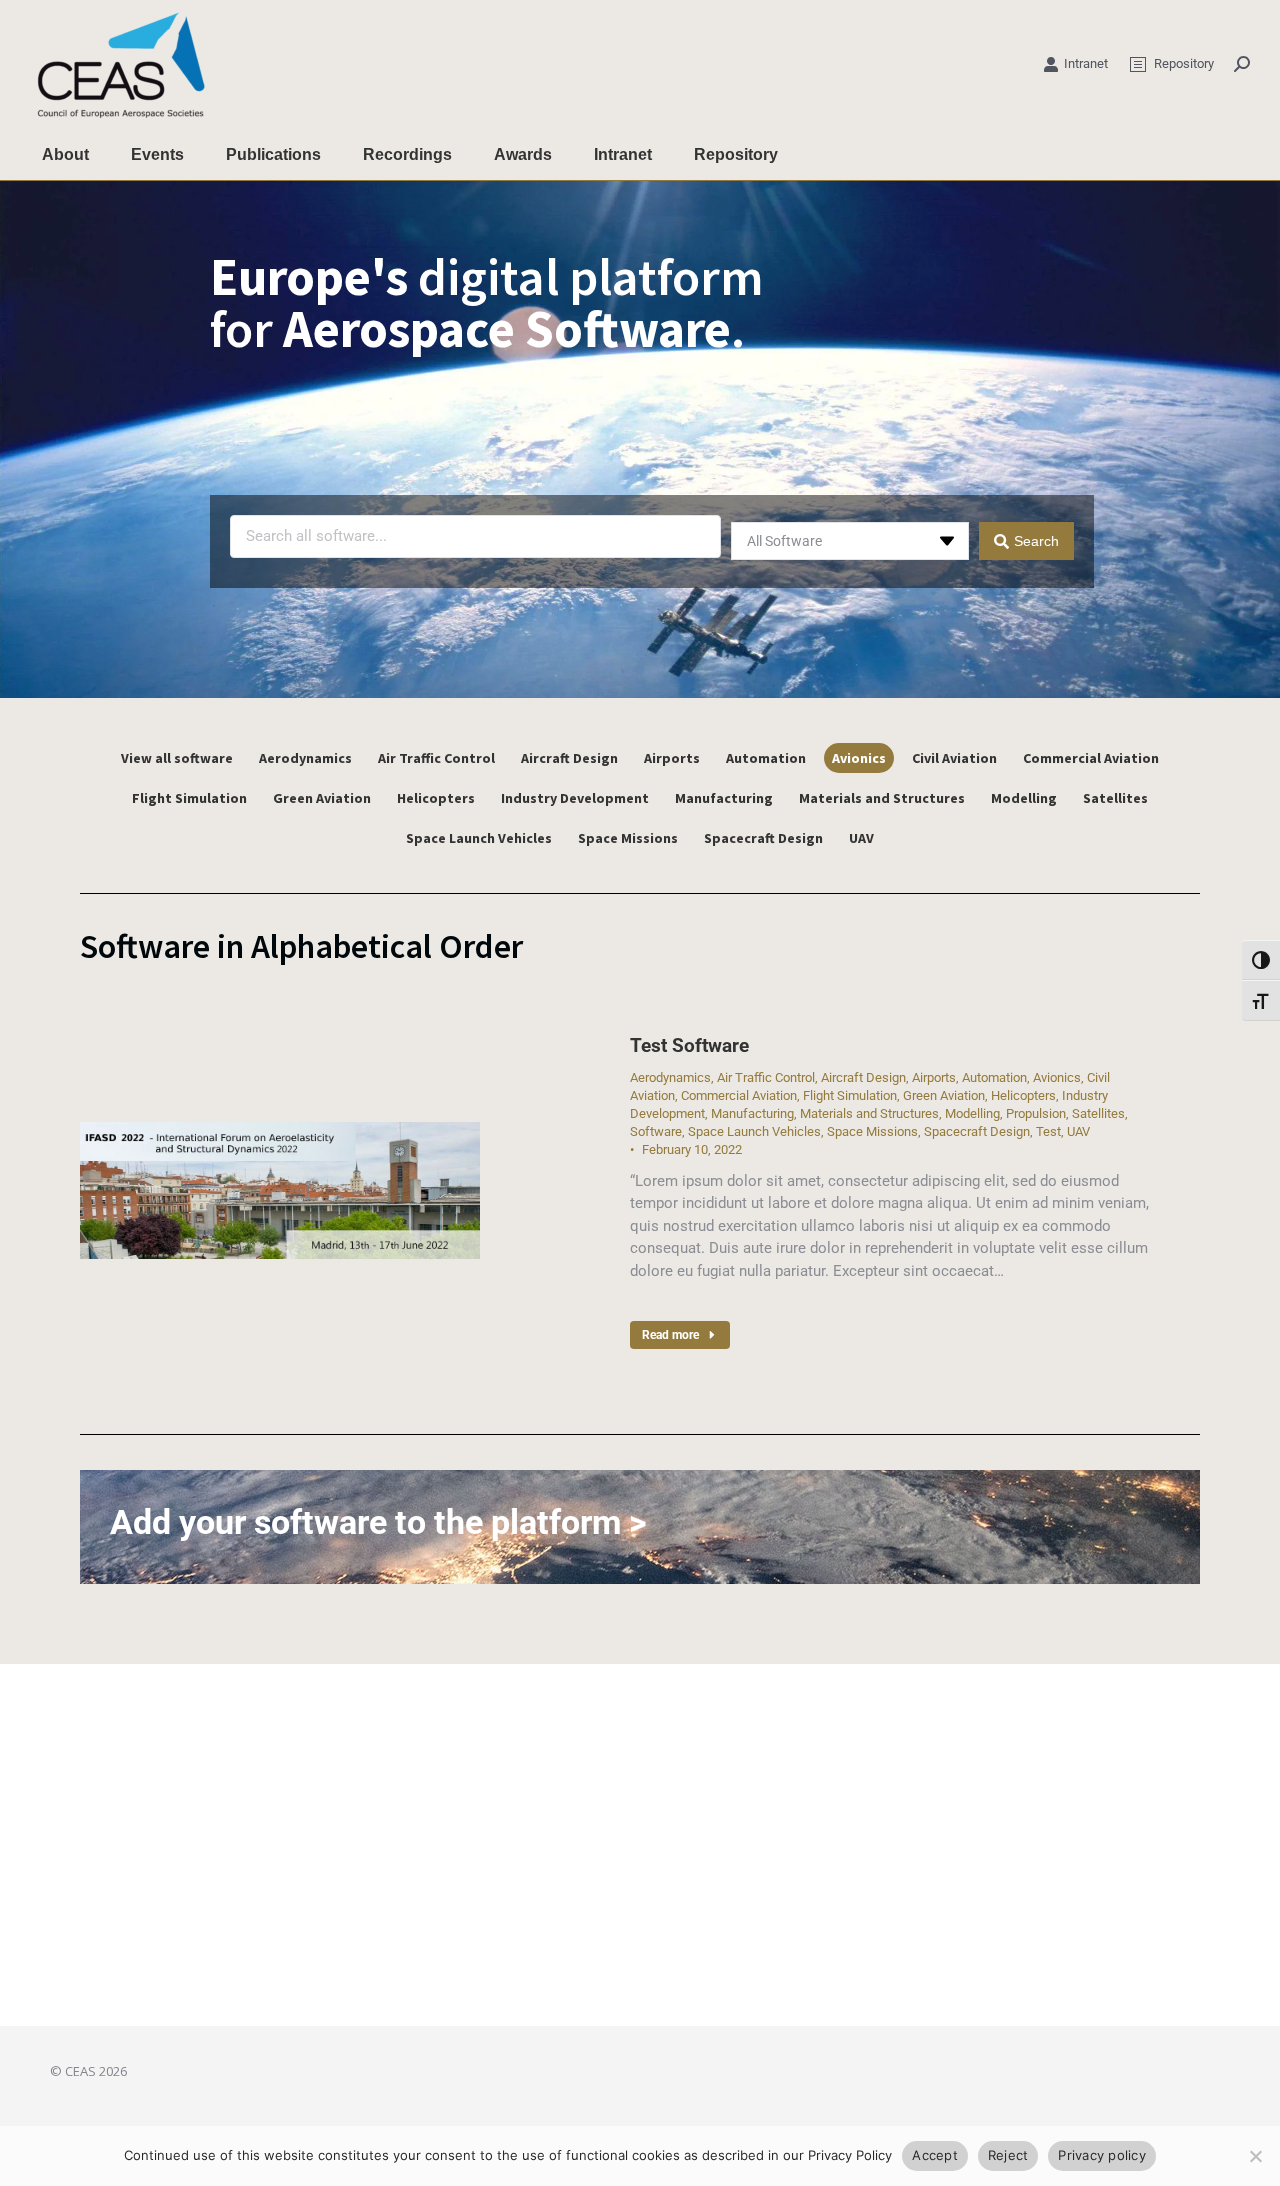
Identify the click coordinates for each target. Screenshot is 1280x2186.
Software (656, 1131)
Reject (1008, 2155)
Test (1048, 1131)
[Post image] (280, 1190)
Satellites (1115, 798)
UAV (861, 838)
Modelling (1024, 798)
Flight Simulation (189, 798)
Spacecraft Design (763, 838)
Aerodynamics (305, 758)
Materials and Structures (882, 798)
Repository (1184, 63)
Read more (670, 1335)
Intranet (1086, 63)
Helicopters (436, 798)
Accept (935, 2155)
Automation (766, 758)
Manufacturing (724, 798)
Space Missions (628, 838)
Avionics (859, 758)
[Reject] (1255, 2156)
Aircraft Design (569, 758)
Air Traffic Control (436, 758)
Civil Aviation (954, 758)
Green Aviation (322, 798)
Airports (672, 758)
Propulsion (1036, 1113)
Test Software (689, 1045)
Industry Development (575, 798)
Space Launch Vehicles (479, 838)
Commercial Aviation (1091, 758)
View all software (177, 758)
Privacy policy (1102, 2155)
